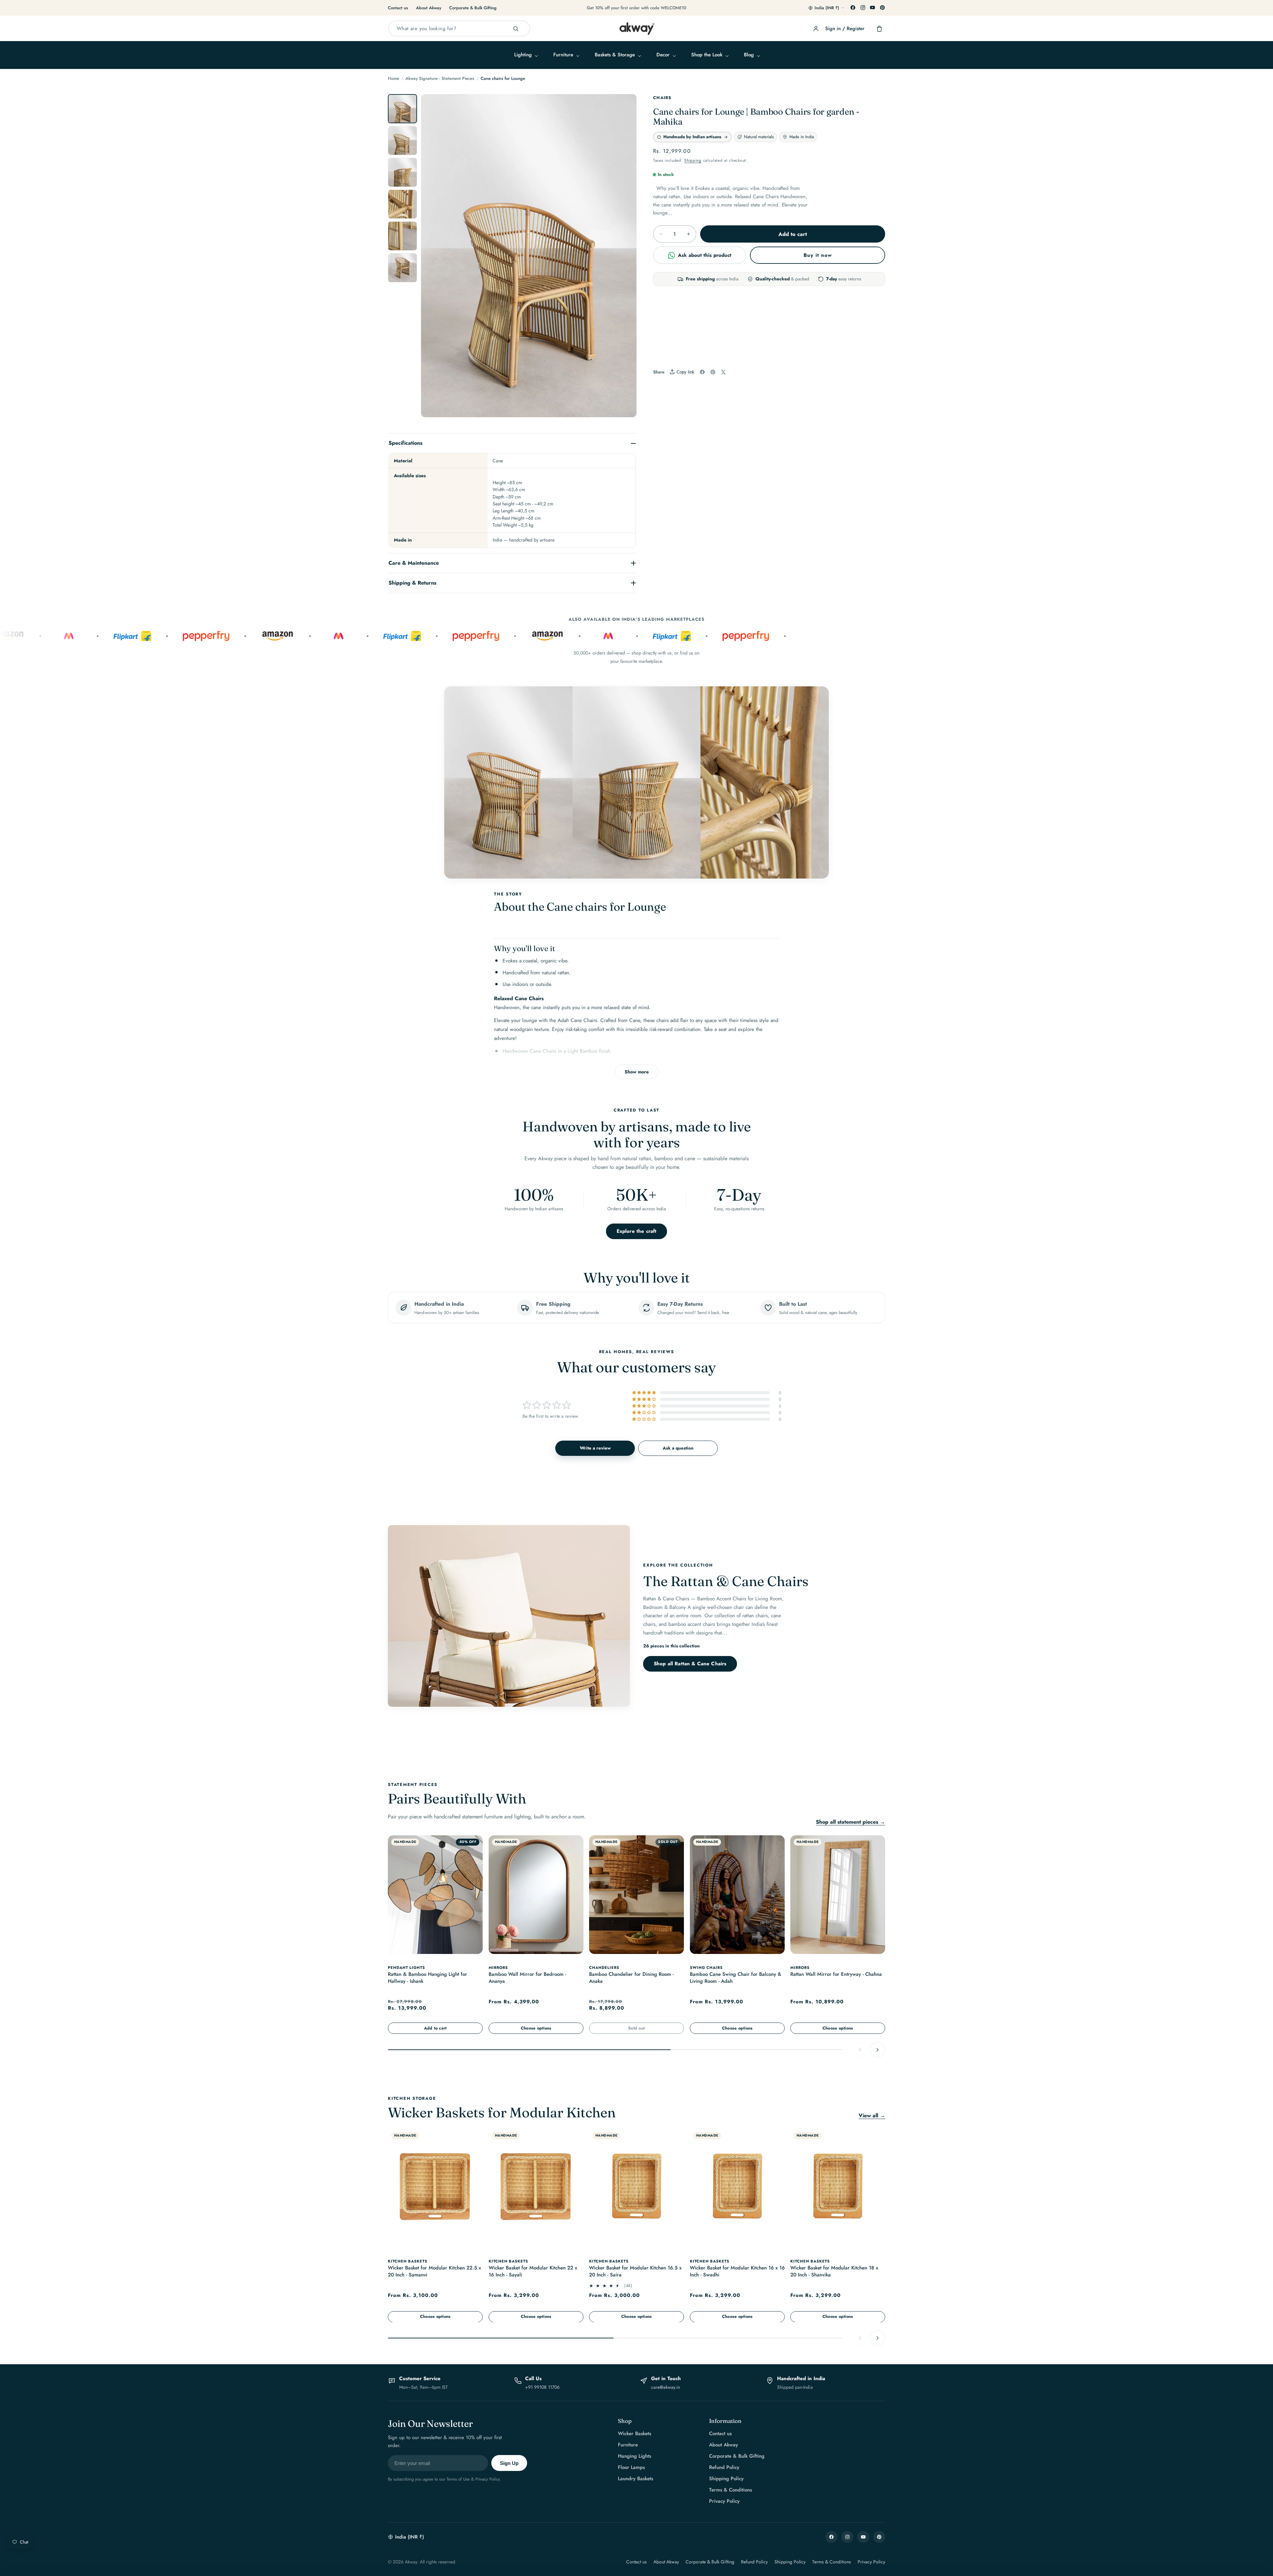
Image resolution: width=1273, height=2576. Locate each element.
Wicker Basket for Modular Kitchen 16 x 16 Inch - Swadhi (737, 2272)
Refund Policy (724, 2467)
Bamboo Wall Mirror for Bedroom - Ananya (527, 1978)
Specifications (405, 443)
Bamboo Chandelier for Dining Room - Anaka (631, 1978)
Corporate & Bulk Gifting (473, 8)
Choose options (536, 2028)
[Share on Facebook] (702, 372)
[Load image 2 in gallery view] (402, 141)
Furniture (628, 2445)
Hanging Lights (635, 2456)
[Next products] (878, 2049)
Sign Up (509, 2463)
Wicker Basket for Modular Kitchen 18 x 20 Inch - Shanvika (834, 2272)
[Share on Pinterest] (713, 372)
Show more (637, 1072)
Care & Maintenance (414, 563)
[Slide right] (624, 259)
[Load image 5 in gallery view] (402, 236)
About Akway (429, 8)
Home (394, 78)
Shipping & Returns (412, 583)
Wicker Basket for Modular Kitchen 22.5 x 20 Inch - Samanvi (434, 2272)
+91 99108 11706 (542, 2387)
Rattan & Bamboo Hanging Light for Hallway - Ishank (427, 1978)
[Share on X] (723, 372)
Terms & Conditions (730, 2490)
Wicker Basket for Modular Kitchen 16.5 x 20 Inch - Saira (635, 2272)
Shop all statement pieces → (850, 1822)
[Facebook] (853, 8)
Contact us (398, 8)
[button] (525, 55)
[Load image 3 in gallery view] (402, 172)
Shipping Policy (726, 2479)
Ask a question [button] (678, 1448)
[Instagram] (863, 8)
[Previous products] (860, 2049)
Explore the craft (637, 1231)
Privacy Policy (724, 2501)
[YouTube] (873, 8)
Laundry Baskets (636, 2479)
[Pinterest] (882, 8)
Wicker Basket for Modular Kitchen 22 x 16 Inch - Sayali (533, 2272)
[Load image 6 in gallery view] (402, 268)
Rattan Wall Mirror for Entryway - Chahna (836, 1974)
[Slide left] (433, 259)
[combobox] (459, 29)
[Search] (515, 29)
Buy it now (818, 255)
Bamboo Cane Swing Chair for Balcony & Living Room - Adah (736, 1978)
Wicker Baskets (635, 2433)
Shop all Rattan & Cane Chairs (690, 1664)
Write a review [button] (595, 1448)
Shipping (693, 160)
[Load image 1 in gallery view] (402, 109)
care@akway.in (666, 2387)
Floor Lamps (631, 2467)
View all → (872, 2116)
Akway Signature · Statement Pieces (440, 78)
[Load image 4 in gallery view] (402, 204)
